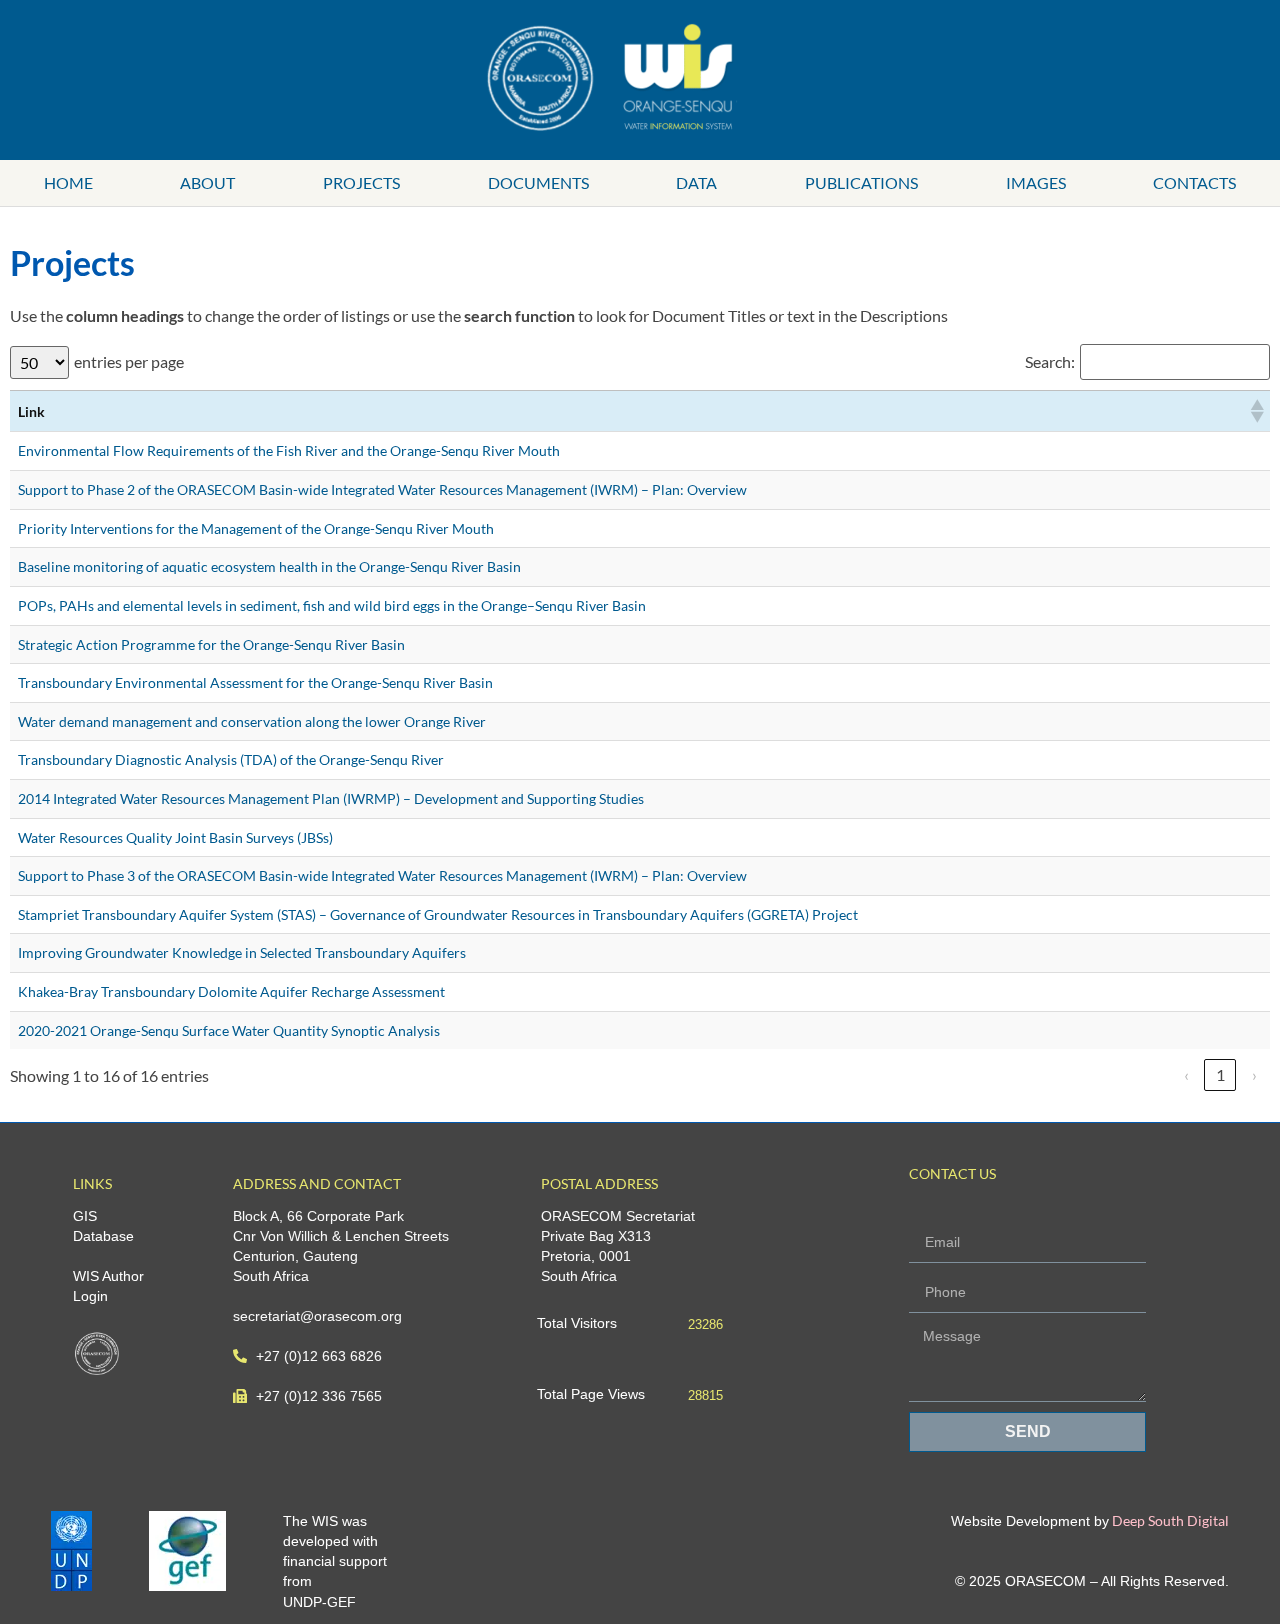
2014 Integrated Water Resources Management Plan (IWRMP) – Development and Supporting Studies (331, 798)
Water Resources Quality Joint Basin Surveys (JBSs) (175, 837)
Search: (1050, 362)
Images (1036, 182)
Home (68, 182)
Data (696, 182)
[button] (1256, 411)
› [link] (1254, 1074)
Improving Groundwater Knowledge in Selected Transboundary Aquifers (242, 952)
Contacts (1194, 182)
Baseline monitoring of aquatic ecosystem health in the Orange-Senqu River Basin (269, 566)
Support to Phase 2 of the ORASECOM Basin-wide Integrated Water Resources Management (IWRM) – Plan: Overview (382, 489)
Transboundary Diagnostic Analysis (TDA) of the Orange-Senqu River (231, 759)
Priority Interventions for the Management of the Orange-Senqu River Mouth (256, 528)
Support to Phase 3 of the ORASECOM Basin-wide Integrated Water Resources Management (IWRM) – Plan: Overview (382, 875)
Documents (538, 182)
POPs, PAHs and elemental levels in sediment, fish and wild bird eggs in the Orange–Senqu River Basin (332, 605)
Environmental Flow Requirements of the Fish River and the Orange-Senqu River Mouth (289, 450)
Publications (861, 182)
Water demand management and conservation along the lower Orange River (252, 721)
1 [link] (1220, 1074)
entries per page (129, 362)
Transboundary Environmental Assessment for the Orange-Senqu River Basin (255, 682)
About (207, 182)
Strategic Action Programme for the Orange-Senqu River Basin (211, 644)
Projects (361, 182)
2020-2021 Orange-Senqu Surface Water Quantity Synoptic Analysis (229, 1030)
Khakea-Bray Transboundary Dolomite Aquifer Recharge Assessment (231, 991)
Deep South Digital (1169, 1520)
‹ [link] (1186, 1074)
